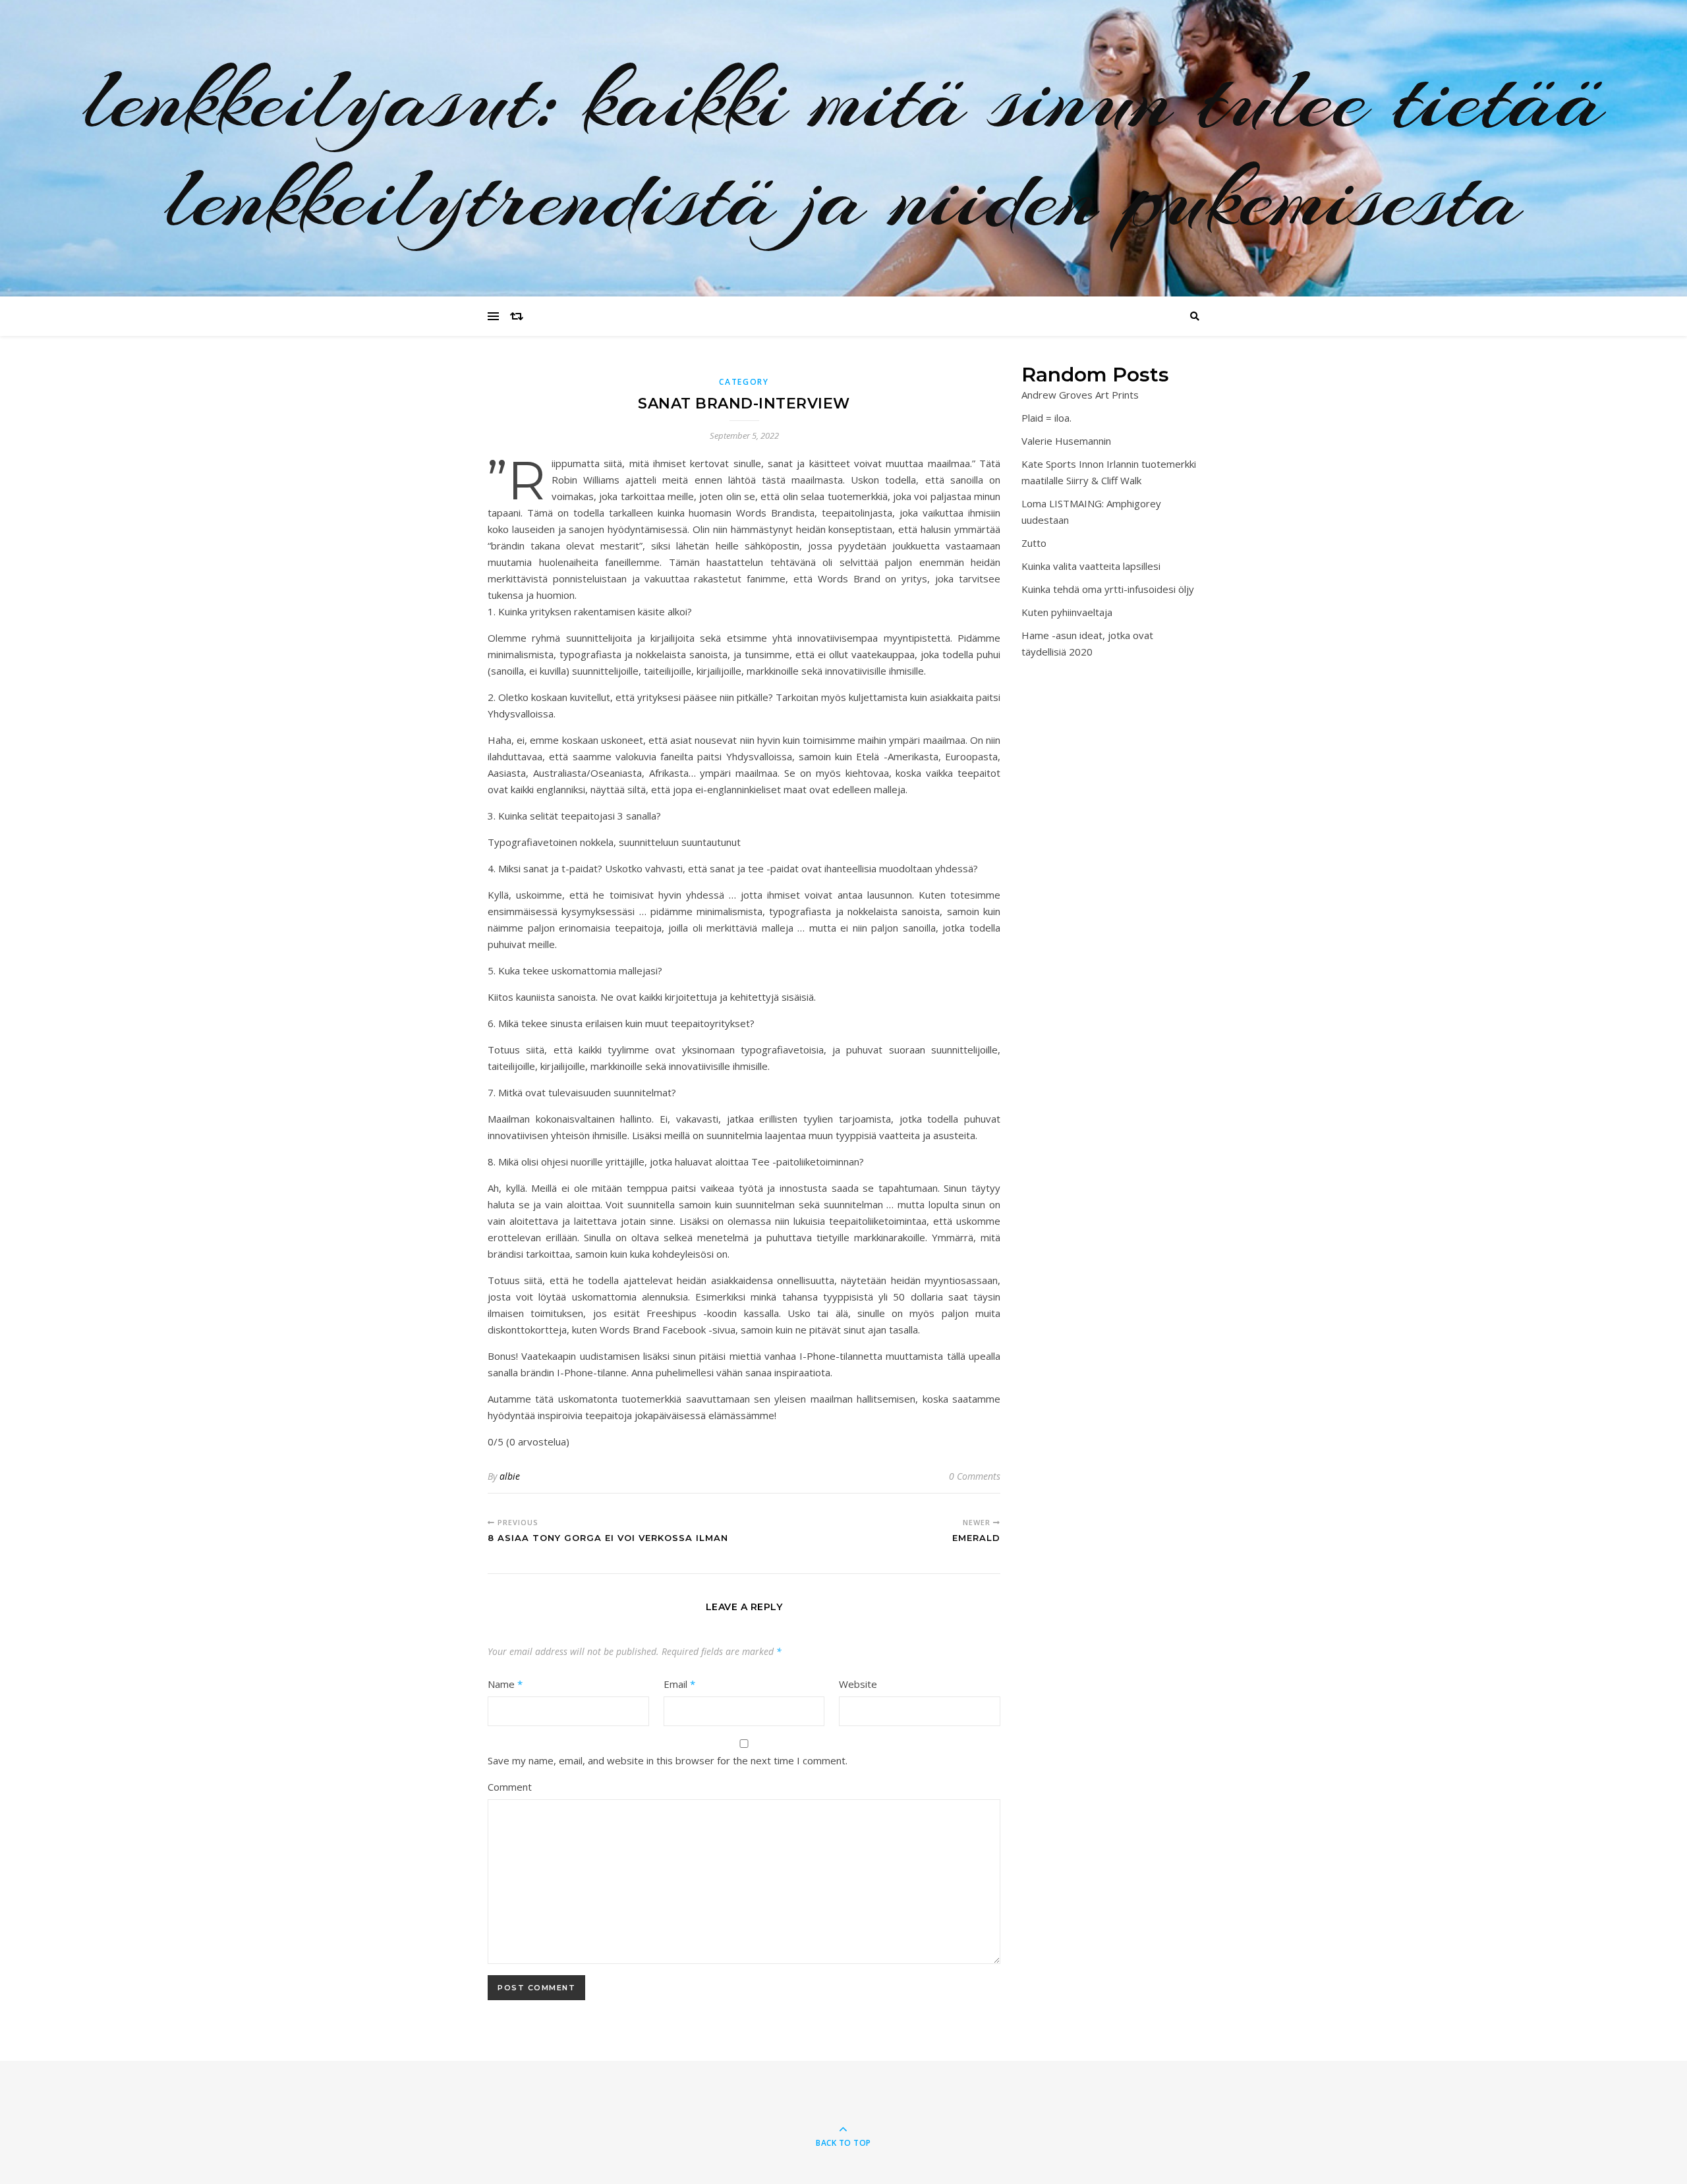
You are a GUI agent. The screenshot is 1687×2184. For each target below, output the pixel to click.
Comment (510, 1787)
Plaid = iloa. (1046, 418)
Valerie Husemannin (1066, 441)
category (744, 382)
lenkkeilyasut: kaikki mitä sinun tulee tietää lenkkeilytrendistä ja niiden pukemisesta (844, 148)
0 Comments (975, 1476)
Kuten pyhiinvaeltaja (1067, 612)
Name (505, 1684)
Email (679, 1684)
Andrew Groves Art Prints (1080, 395)
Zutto (1034, 543)
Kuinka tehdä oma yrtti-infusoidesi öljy (1108, 589)
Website (858, 1684)
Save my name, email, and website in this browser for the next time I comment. (668, 1760)
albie (510, 1476)
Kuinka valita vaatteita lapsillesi (1091, 566)
